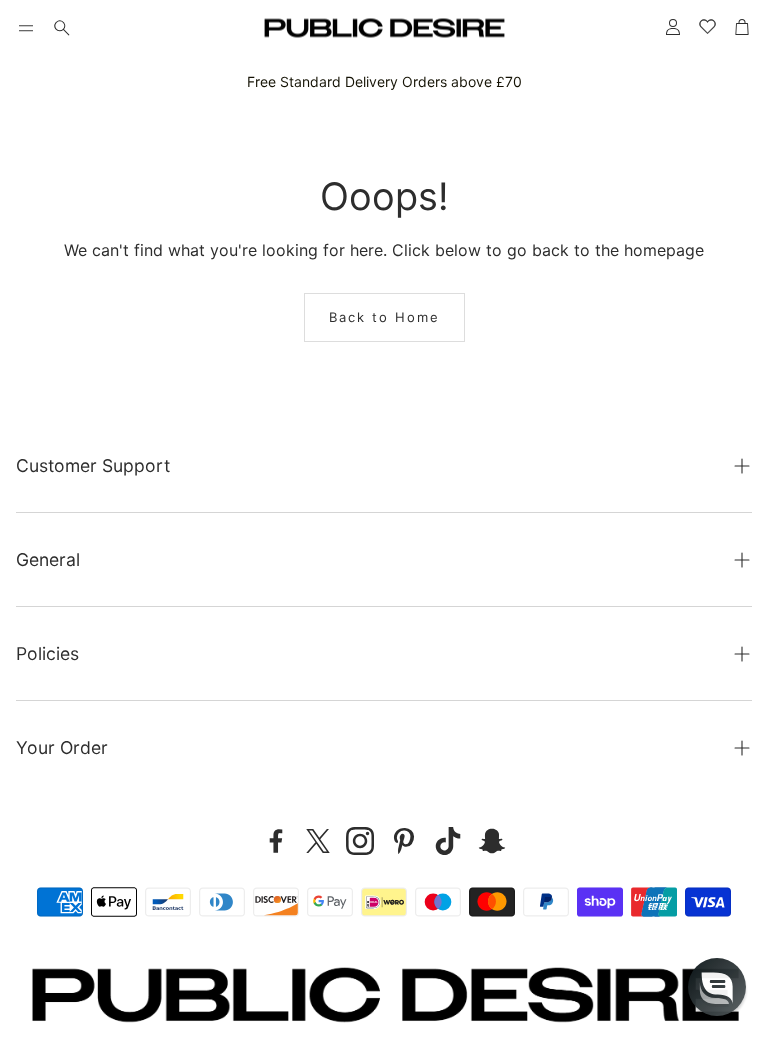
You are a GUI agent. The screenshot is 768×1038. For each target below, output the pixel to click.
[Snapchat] (492, 841)
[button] (26, 28)
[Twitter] (318, 841)
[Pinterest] (404, 841)
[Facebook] (276, 841)
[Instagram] (360, 841)
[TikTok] (448, 841)
